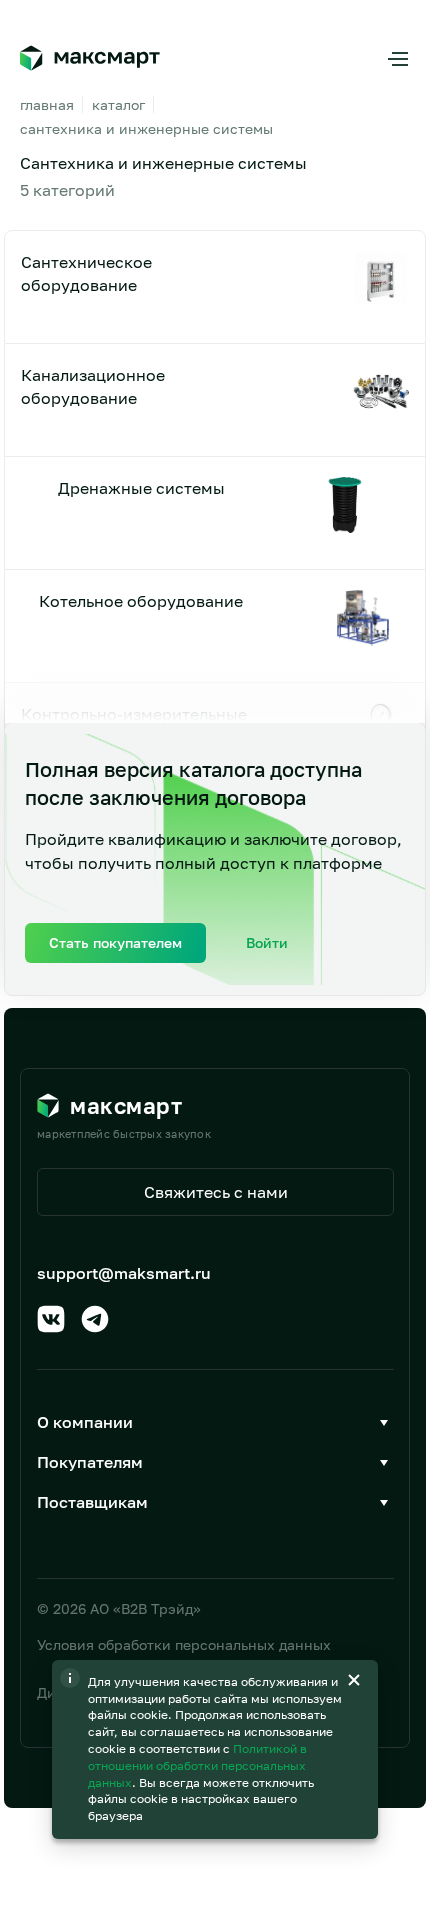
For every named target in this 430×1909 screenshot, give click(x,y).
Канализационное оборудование (93, 386)
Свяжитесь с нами (216, 1192)
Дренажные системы (141, 488)
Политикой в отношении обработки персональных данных (197, 1765)
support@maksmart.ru (124, 1273)
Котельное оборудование (141, 601)
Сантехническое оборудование (86, 273)
